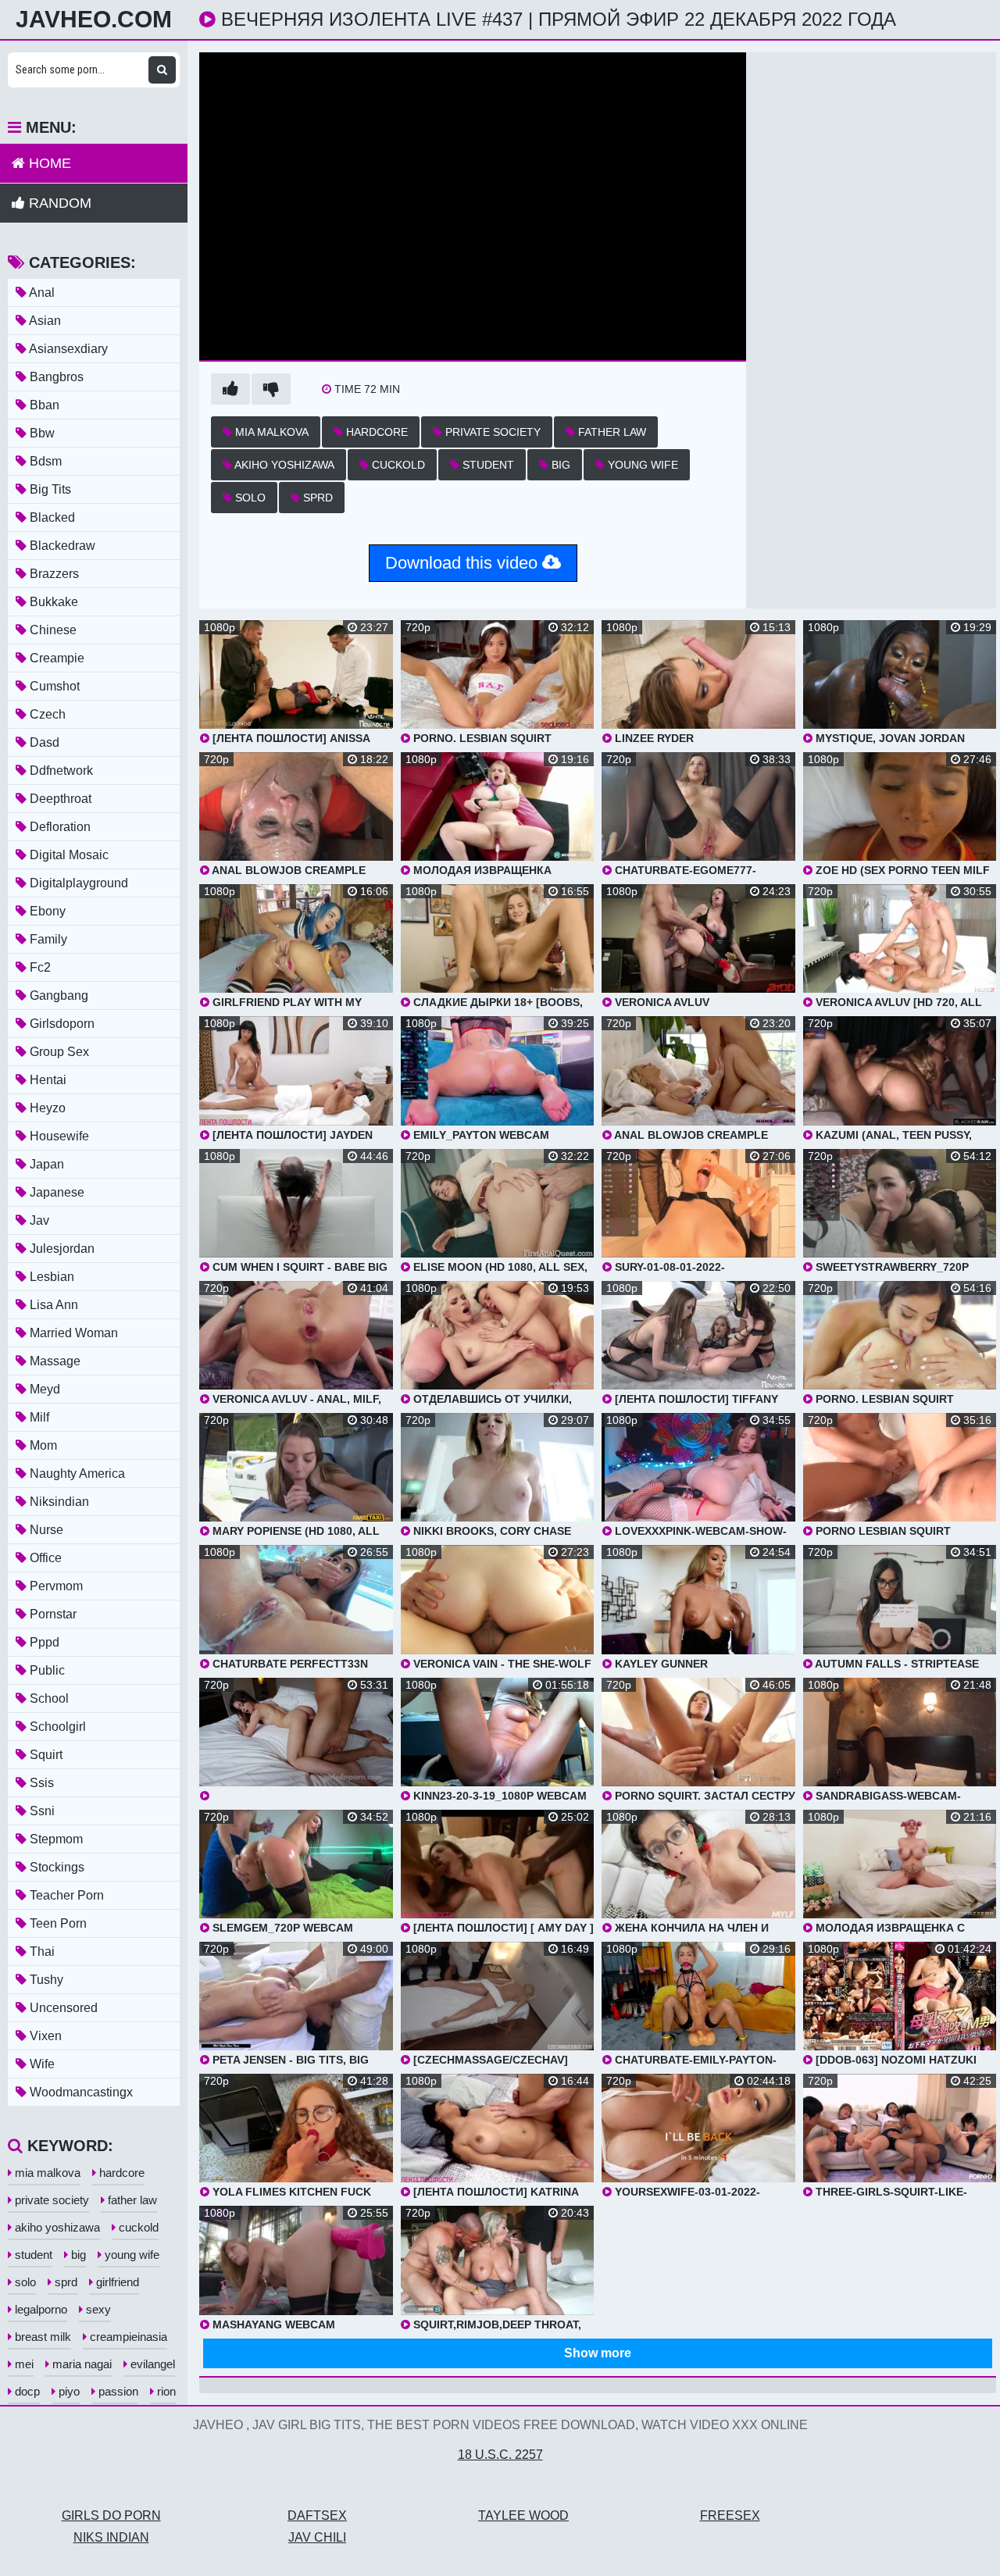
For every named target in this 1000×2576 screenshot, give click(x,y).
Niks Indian (111, 2537)
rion (165, 2391)
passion (117, 2391)
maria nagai (80, 2364)
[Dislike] (271, 389)
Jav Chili (317, 2537)
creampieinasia (127, 2337)
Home (48, 163)
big (559, 465)
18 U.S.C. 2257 (500, 2455)
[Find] (162, 70)
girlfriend (116, 2282)
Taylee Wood (523, 2515)
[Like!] (230, 389)
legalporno (39, 2309)
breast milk (41, 2337)
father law (611, 432)
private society (491, 432)
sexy (97, 2309)
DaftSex (317, 2515)
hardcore (375, 432)
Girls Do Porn (111, 2515)
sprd (316, 498)
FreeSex (730, 2515)
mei (23, 2364)
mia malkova (270, 432)
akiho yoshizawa (283, 465)
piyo (68, 2391)
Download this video (464, 563)
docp (26, 2391)
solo (249, 498)
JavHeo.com (94, 20)
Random (58, 203)
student (487, 465)
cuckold (397, 465)
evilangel (151, 2364)
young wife (641, 465)
